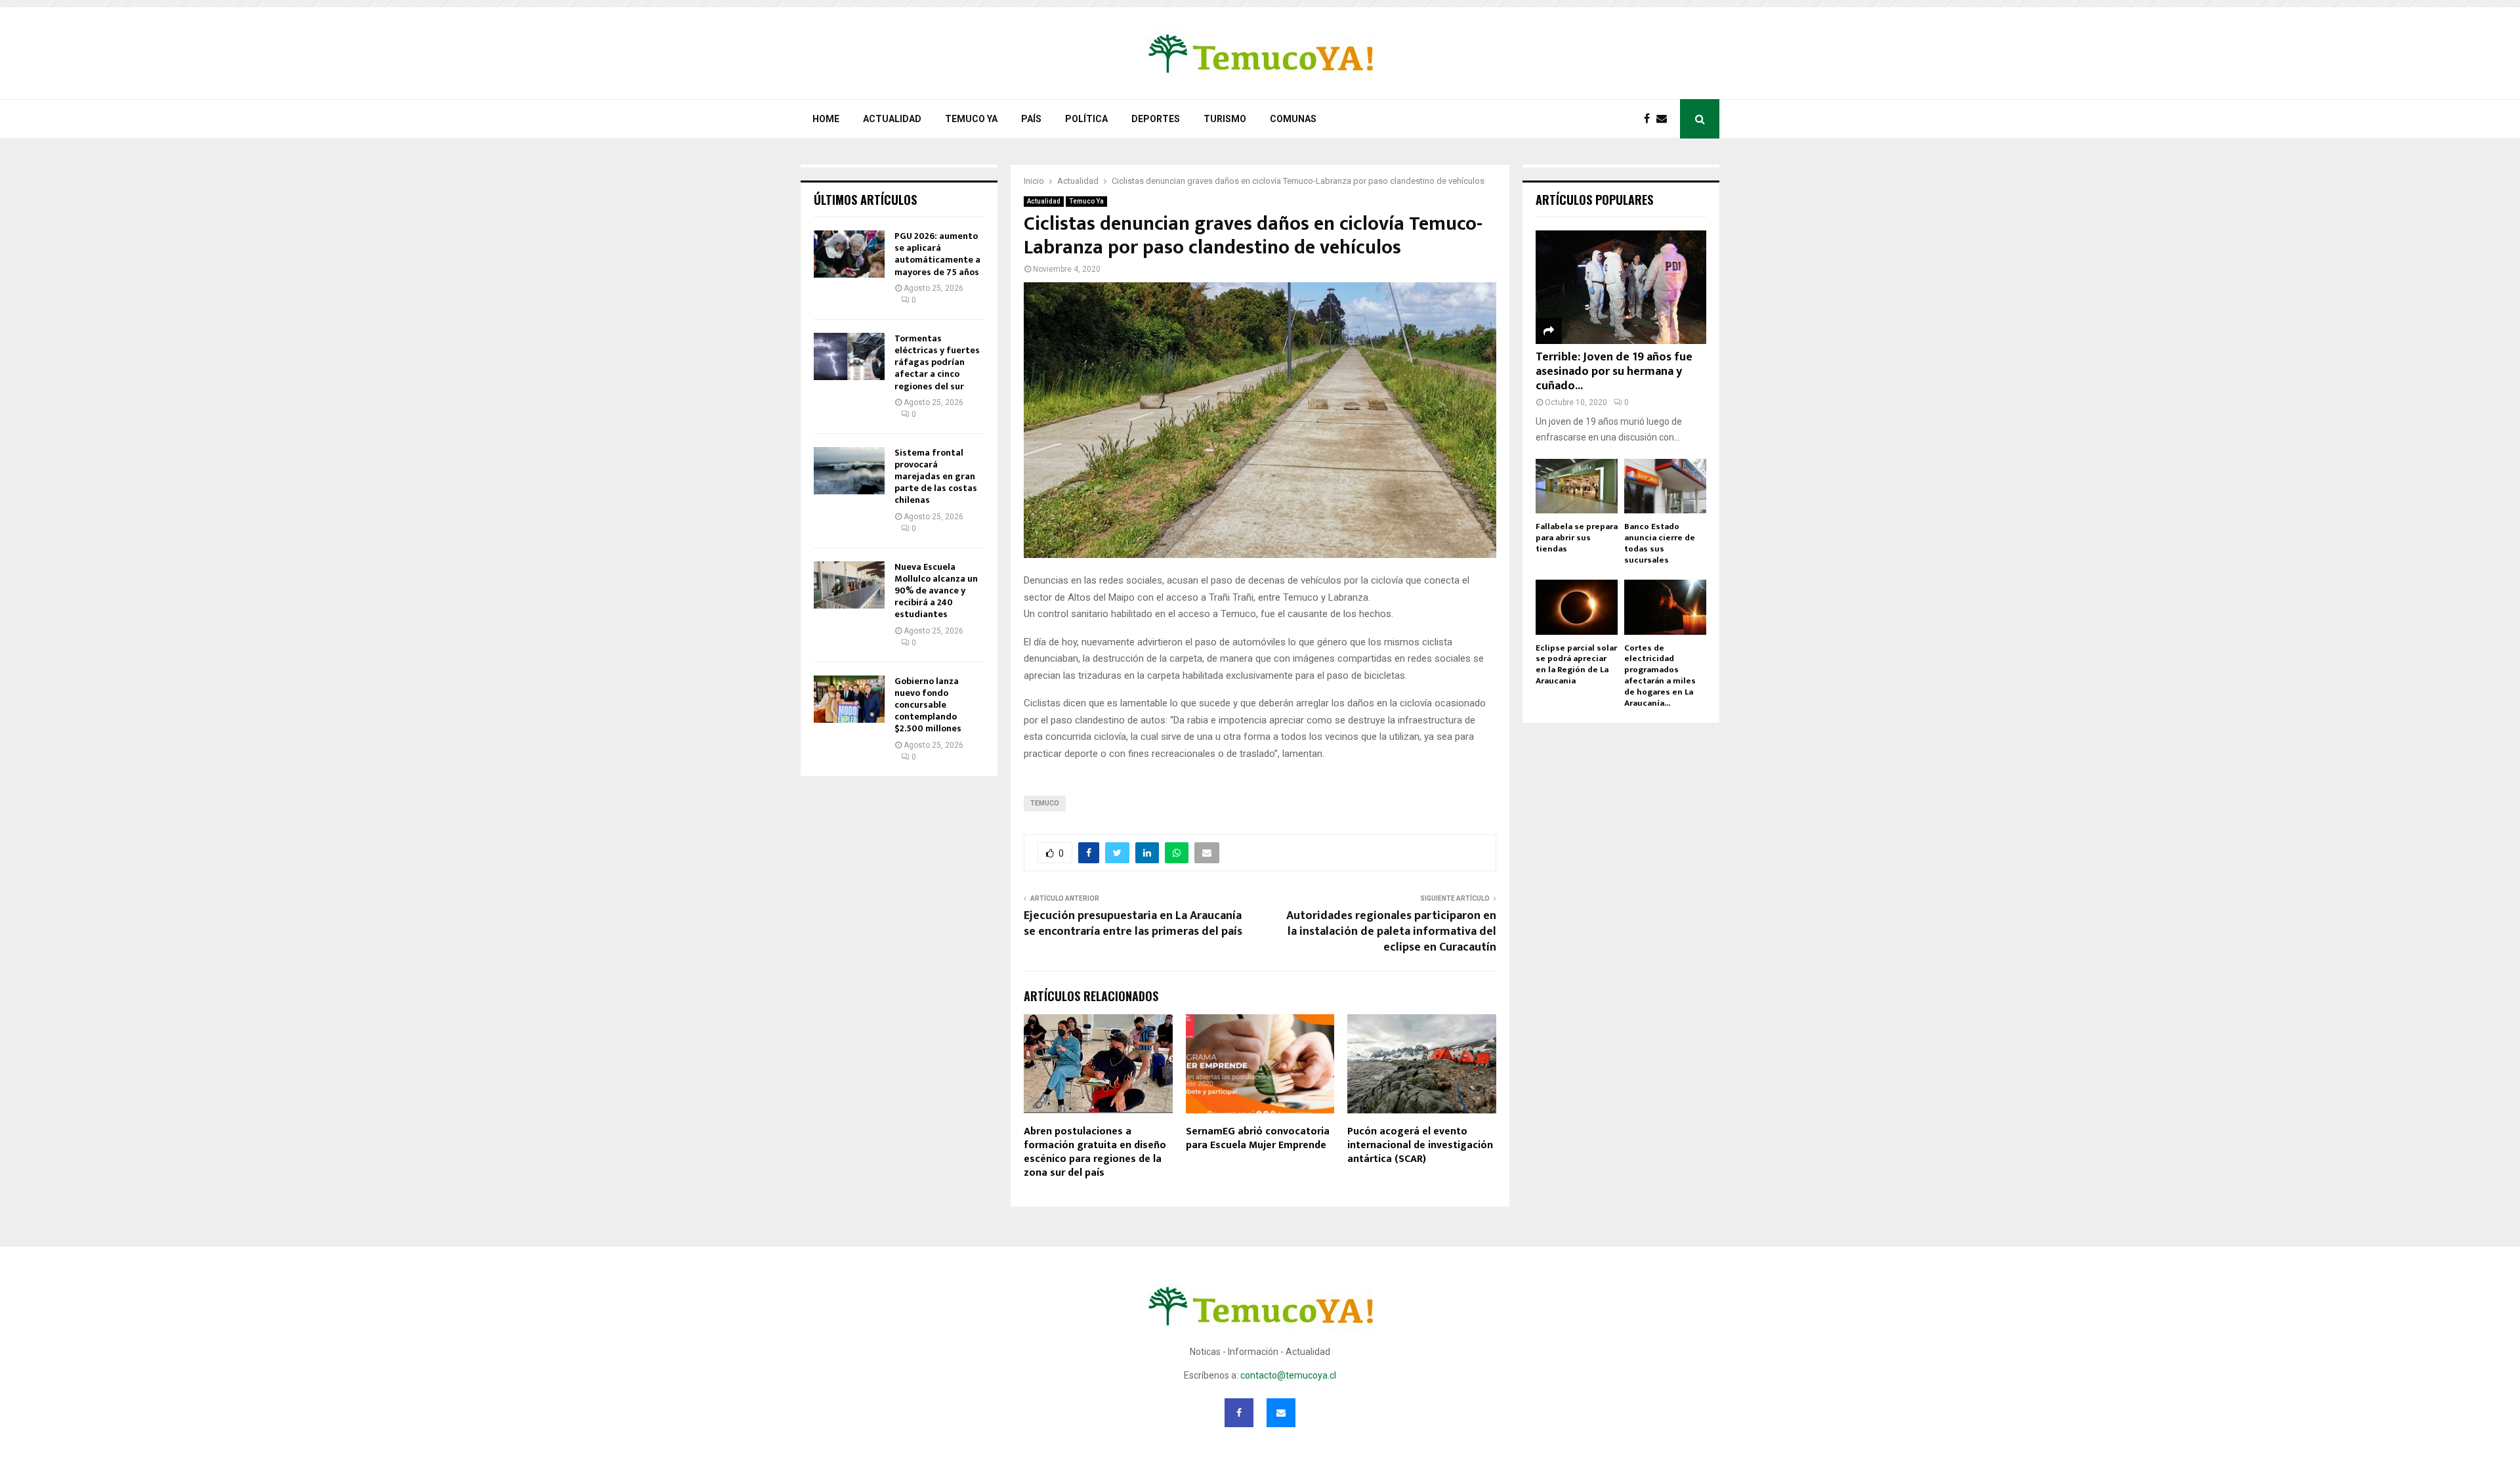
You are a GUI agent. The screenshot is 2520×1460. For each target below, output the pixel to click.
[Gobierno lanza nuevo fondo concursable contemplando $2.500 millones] (849, 699)
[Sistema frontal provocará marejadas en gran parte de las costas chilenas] (849, 471)
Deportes (1156, 119)
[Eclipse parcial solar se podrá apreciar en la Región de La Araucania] (1577, 607)
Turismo (1225, 119)
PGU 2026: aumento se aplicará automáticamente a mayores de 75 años (937, 254)
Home (826, 119)
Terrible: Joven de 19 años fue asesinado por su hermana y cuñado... (1614, 371)
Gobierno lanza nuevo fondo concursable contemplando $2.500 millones (928, 705)
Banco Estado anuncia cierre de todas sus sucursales (1660, 543)
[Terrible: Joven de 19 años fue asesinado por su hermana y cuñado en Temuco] (1621, 287)
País (1031, 119)
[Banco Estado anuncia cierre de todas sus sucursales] (1665, 486)
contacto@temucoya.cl (1288, 1375)
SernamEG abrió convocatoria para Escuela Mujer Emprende (1258, 1138)
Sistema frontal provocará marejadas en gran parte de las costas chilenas (936, 477)
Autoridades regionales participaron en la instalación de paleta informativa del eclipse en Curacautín (1391, 932)
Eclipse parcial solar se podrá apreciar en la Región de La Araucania (1576, 664)
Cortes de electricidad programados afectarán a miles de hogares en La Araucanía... (1660, 676)
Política (1086, 119)
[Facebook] (1650, 119)
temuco (1045, 803)
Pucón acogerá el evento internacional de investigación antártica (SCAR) (1420, 1145)
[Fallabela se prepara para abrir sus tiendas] (1577, 486)
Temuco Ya (971, 119)
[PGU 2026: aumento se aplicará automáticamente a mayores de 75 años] (849, 254)
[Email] (1665, 119)
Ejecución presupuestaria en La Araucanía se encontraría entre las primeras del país (1133, 924)
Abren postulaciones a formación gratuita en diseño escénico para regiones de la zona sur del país (1095, 1152)
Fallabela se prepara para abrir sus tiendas (1577, 538)
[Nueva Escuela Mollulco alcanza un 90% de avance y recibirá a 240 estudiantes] (849, 585)
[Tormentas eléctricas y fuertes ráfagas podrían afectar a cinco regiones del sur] (849, 356)
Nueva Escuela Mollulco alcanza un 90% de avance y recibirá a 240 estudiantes (936, 591)
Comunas (1293, 119)
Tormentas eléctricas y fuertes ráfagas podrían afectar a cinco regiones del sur (937, 362)
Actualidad (892, 119)
